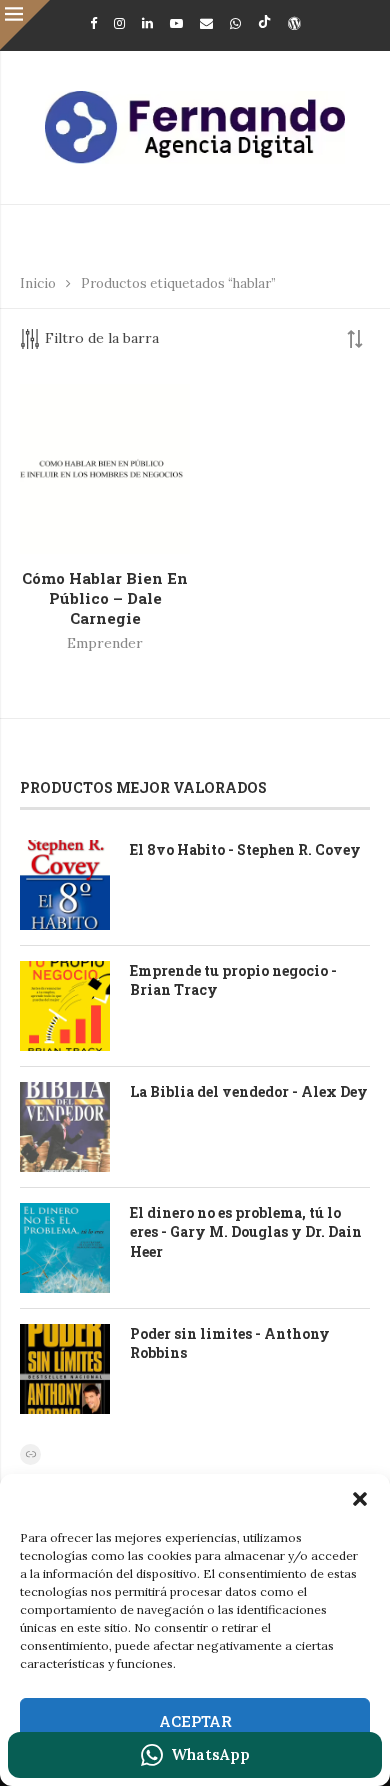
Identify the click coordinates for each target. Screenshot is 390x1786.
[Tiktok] (264, 23)
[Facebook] (93, 23)
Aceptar (195, 1721)
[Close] (25, 25)
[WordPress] (294, 23)
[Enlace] (30, 1454)
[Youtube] (176, 23)
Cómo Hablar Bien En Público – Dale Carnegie (105, 598)
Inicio (38, 283)
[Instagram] (119, 23)
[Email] (206, 23)
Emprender (105, 643)
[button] (360, 1499)
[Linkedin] (147, 23)
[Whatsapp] (235, 23)
